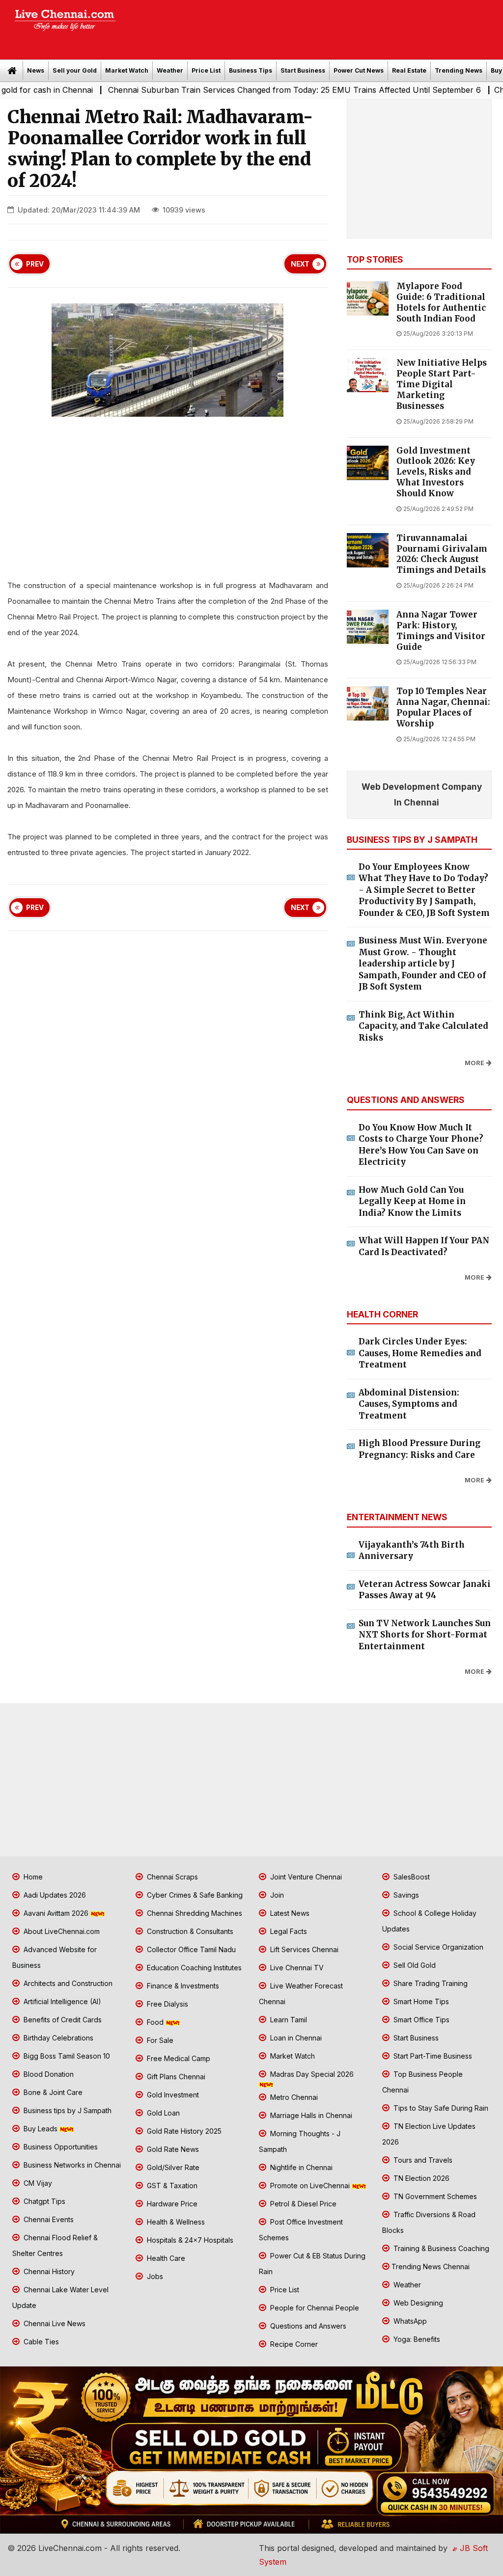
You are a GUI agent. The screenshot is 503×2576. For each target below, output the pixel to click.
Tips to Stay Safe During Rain (440, 2108)
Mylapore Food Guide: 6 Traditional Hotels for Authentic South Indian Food (441, 302)
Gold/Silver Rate (172, 2167)
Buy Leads (41, 2129)
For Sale (159, 2040)
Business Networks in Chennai (71, 2165)
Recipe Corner (293, 2344)
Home (32, 1877)
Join (276, 1895)
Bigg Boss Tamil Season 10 (66, 2056)
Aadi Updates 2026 (54, 1895)
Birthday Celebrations (57, 2038)
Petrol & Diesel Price (302, 2204)
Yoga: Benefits (416, 2339)
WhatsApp (409, 2321)
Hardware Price (171, 2204)
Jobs (154, 2276)
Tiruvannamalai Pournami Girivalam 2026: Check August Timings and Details (442, 554)
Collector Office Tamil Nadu (190, 1949)
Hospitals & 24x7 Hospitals (189, 2240)
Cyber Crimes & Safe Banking (194, 1895)
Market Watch (127, 70)
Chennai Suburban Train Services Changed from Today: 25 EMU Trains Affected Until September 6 (240, 90)
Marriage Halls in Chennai (310, 2115)
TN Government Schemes (434, 2196)
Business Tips (251, 70)
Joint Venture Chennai (305, 1877)
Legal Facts (288, 1931)
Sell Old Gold (414, 1965)
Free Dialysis (167, 2004)
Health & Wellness (175, 2222)
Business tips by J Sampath (67, 2110)
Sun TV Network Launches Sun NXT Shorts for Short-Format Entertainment (425, 1635)
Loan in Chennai (295, 2038)
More (475, 1063)
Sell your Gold (75, 70)
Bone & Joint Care (52, 2092)
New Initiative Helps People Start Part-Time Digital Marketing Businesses (442, 384)
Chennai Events (48, 2219)
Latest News (289, 1913)
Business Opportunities (60, 2147)
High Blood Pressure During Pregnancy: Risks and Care (419, 1449)
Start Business (303, 70)
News (36, 70)
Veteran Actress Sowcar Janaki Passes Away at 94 (425, 1590)
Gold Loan (162, 2113)
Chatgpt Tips (43, 2201)
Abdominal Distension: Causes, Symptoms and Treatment (409, 1404)
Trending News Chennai (431, 2267)
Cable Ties (40, 2342)
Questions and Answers (307, 2326)
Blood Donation (48, 2074)
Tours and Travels (422, 2160)
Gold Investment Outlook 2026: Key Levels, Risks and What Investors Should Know (436, 472)
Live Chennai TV (296, 1968)
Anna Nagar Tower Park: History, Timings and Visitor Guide (441, 631)
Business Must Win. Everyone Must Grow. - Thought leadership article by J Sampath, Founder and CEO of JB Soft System (423, 964)
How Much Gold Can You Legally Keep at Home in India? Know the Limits (412, 1201)
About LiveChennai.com (61, 1931)
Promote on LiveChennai (310, 2186)
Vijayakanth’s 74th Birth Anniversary (412, 1551)
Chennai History (48, 2271)
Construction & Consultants (189, 1931)
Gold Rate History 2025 (183, 2131)
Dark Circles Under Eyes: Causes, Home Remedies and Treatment (420, 1353)
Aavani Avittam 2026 (56, 1913)
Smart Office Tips (420, 2020)
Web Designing (417, 2303)
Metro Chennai (293, 2097)
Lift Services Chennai (303, 1949)
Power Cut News (359, 70)
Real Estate (409, 70)
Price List (206, 70)
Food (155, 2022)
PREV (35, 264)
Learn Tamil (288, 2020)
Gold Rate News (172, 2149)
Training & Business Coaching (440, 2248)
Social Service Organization (437, 1947)
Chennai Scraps (171, 1877)
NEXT (300, 264)
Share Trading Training (430, 1983)
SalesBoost (411, 1877)
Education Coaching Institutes (193, 1968)
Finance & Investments (182, 1986)
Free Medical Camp (178, 2058)
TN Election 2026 (420, 2178)
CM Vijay (37, 2183)
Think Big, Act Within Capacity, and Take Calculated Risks (423, 1026)
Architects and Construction (67, 1983)
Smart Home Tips (420, 2001)
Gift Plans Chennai (175, 2077)
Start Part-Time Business (432, 2056)
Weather (170, 70)
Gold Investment (172, 2095)
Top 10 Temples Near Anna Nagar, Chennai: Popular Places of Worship (443, 707)
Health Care (165, 2258)
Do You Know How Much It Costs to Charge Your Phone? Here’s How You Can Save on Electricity (421, 1145)
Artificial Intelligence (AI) (61, 2001)
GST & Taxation (171, 2186)
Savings (405, 1895)
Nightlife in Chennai (300, 2167)
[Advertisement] (314, 27)
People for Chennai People (314, 2308)
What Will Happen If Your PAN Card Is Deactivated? (424, 1246)
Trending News (459, 70)
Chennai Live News (54, 2323)
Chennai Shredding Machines (194, 1913)
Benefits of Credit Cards (62, 2020)
